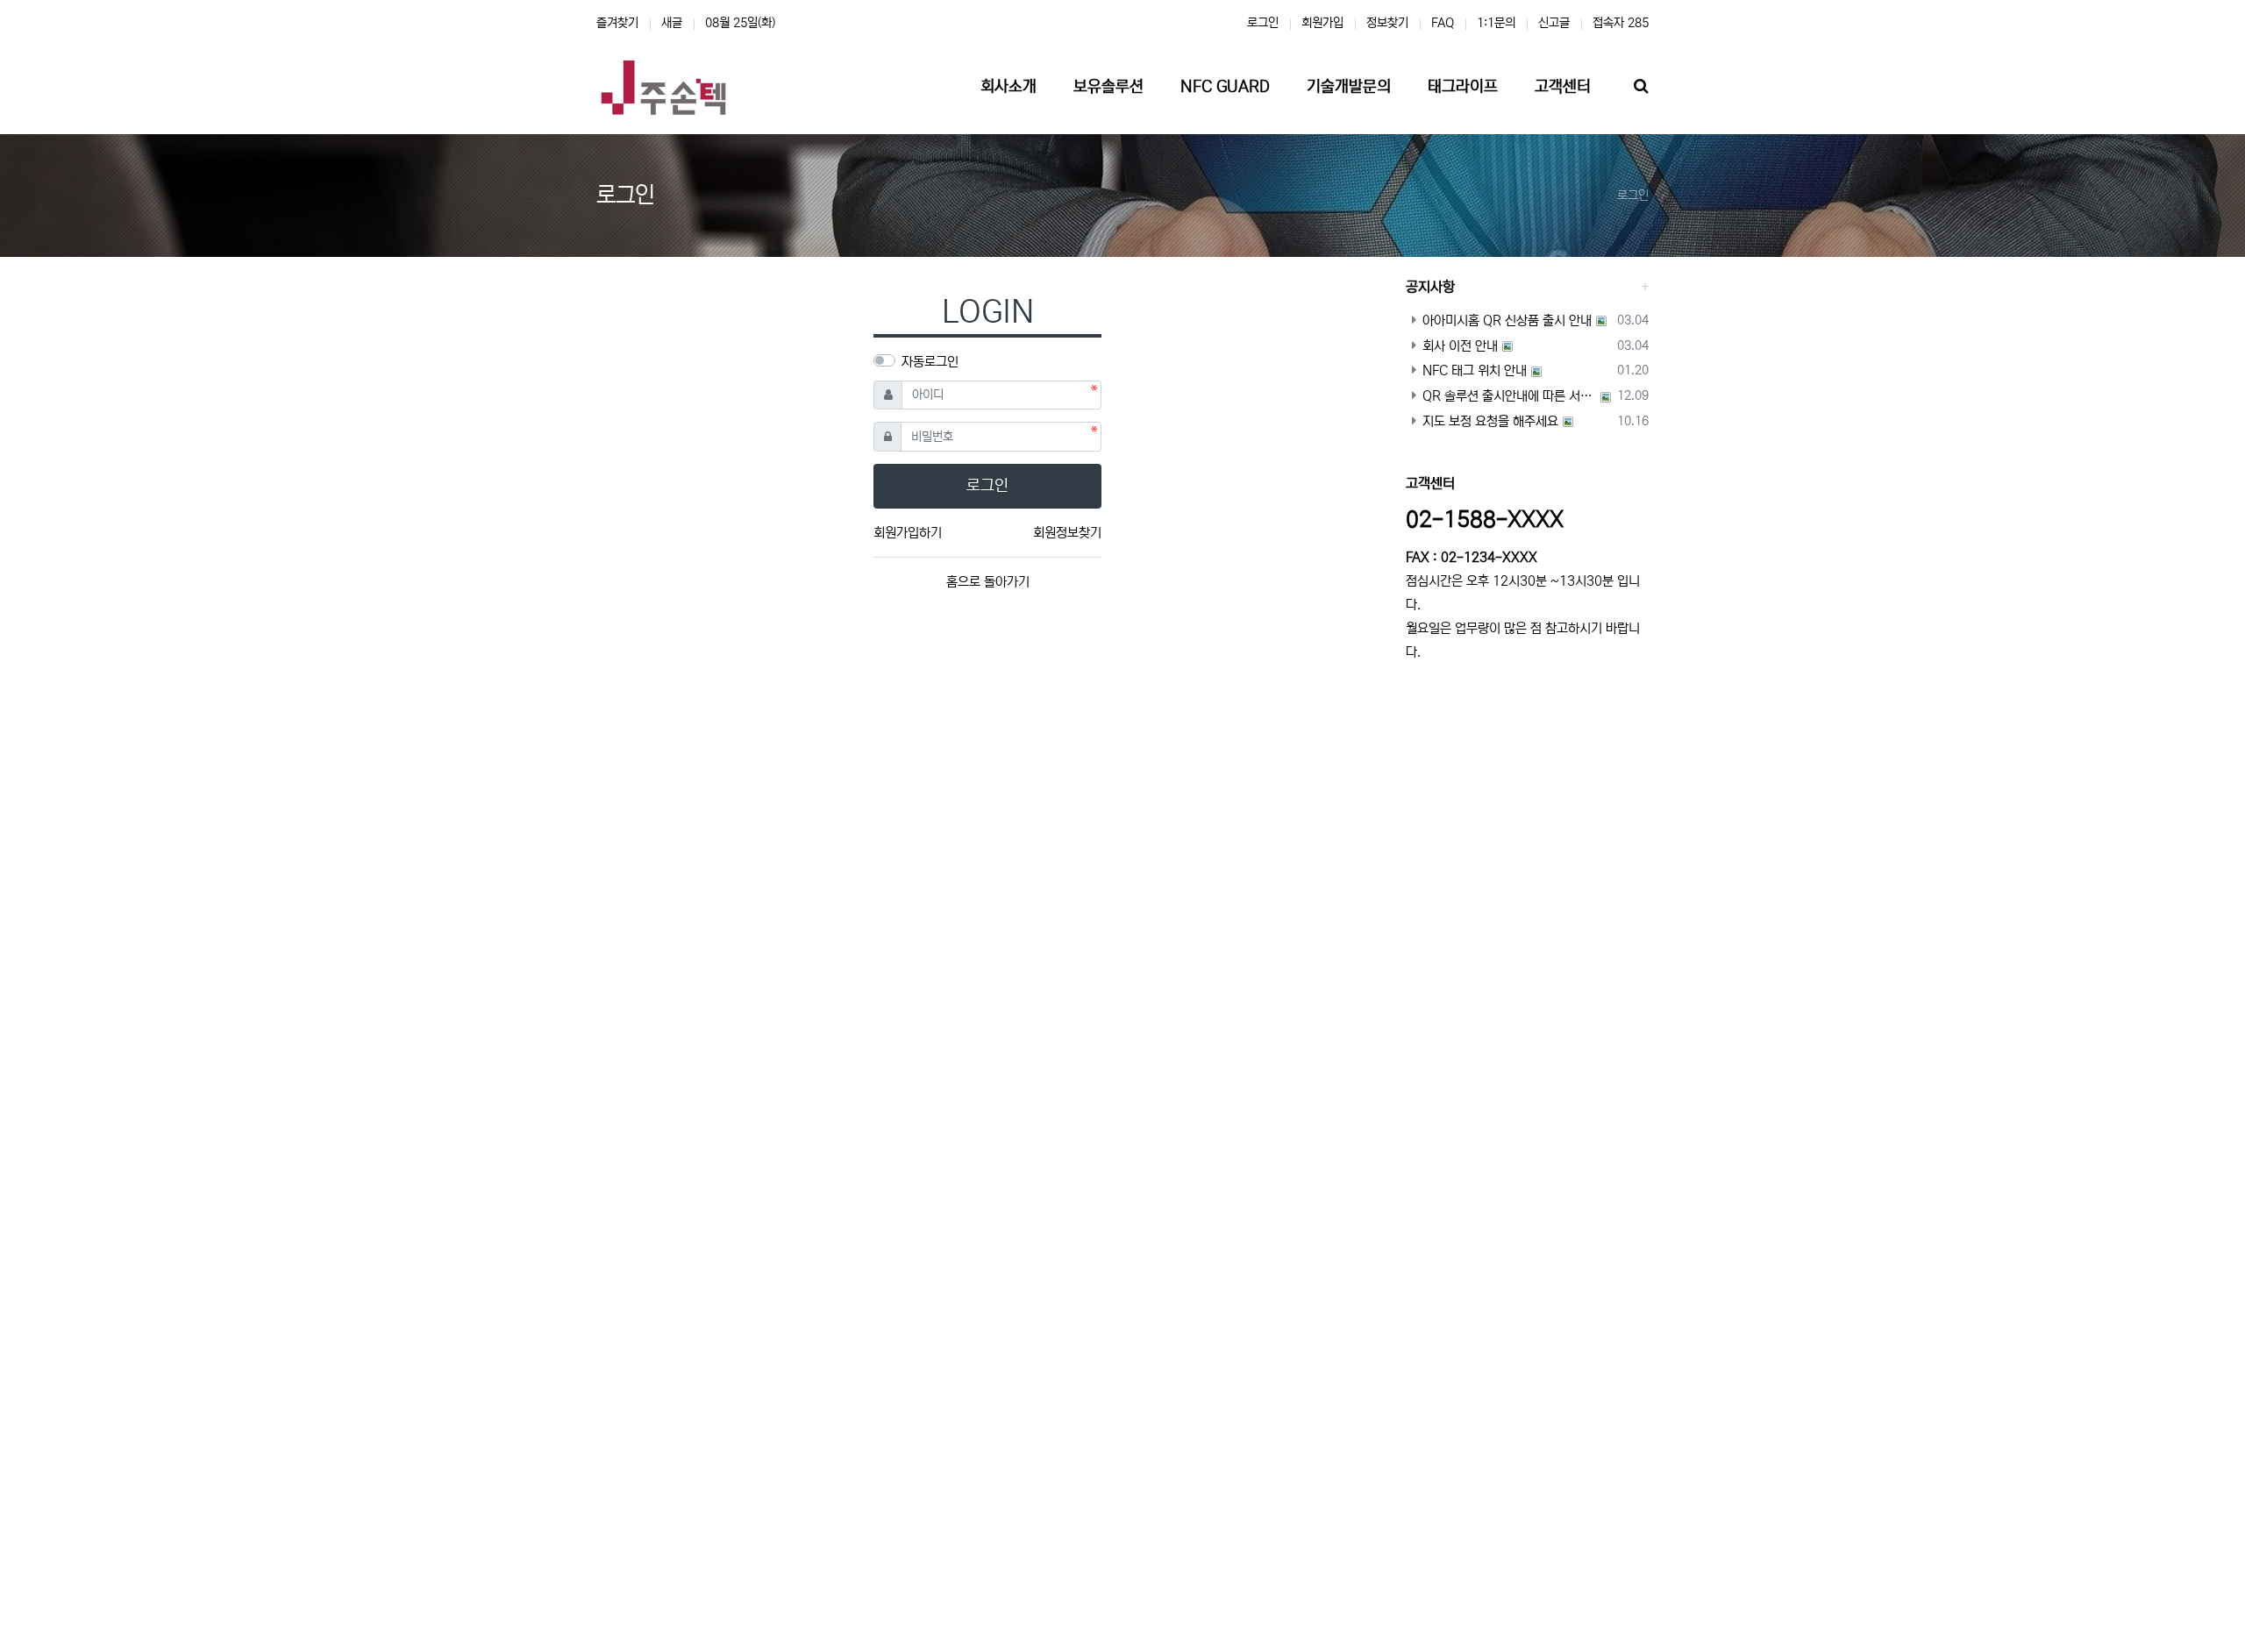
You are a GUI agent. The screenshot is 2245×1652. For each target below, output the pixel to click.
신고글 (1554, 23)
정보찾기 (1387, 23)
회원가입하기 (908, 533)
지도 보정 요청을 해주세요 (1490, 421)
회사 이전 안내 (1460, 346)
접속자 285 (1621, 23)
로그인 (1263, 23)
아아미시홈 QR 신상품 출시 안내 (1507, 320)
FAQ (1443, 23)
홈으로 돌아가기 (988, 582)
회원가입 (1322, 23)
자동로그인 (930, 362)
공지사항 (1430, 287)
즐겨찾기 (617, 23)
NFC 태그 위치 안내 (1475, 370)
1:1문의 (1496, 23)
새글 (672, 23)
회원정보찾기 (1067, 533)
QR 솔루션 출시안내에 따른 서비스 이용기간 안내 (1509, 396)
